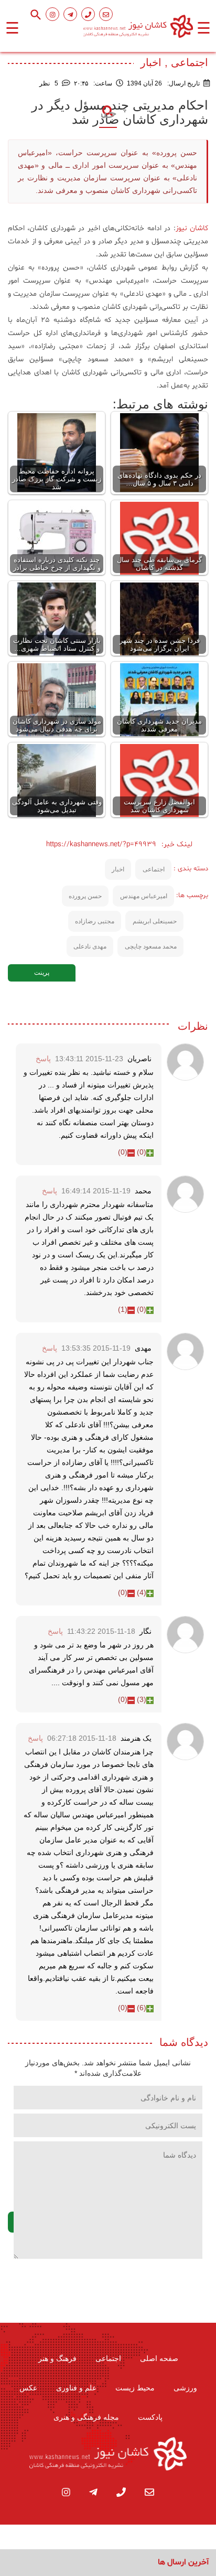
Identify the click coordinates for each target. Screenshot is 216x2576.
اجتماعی (154, 869)
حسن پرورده (85, 896)
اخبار (118, 869)
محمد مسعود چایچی (151, 946)
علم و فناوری (76, 2388)
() (142, 1152)
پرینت (42, 973)
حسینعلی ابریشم (155, 921)
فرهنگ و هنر (57, 2358)
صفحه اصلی (159, 2358)
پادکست (150, 2417)
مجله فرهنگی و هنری (86, 2417)
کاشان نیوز (192, 228)
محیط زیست (135, 2388)
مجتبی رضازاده (95, 921)
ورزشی (185, 2388)
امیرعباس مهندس (144, 896)
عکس (28, 2388)
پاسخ (43, 1059)
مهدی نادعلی (90, 946)
